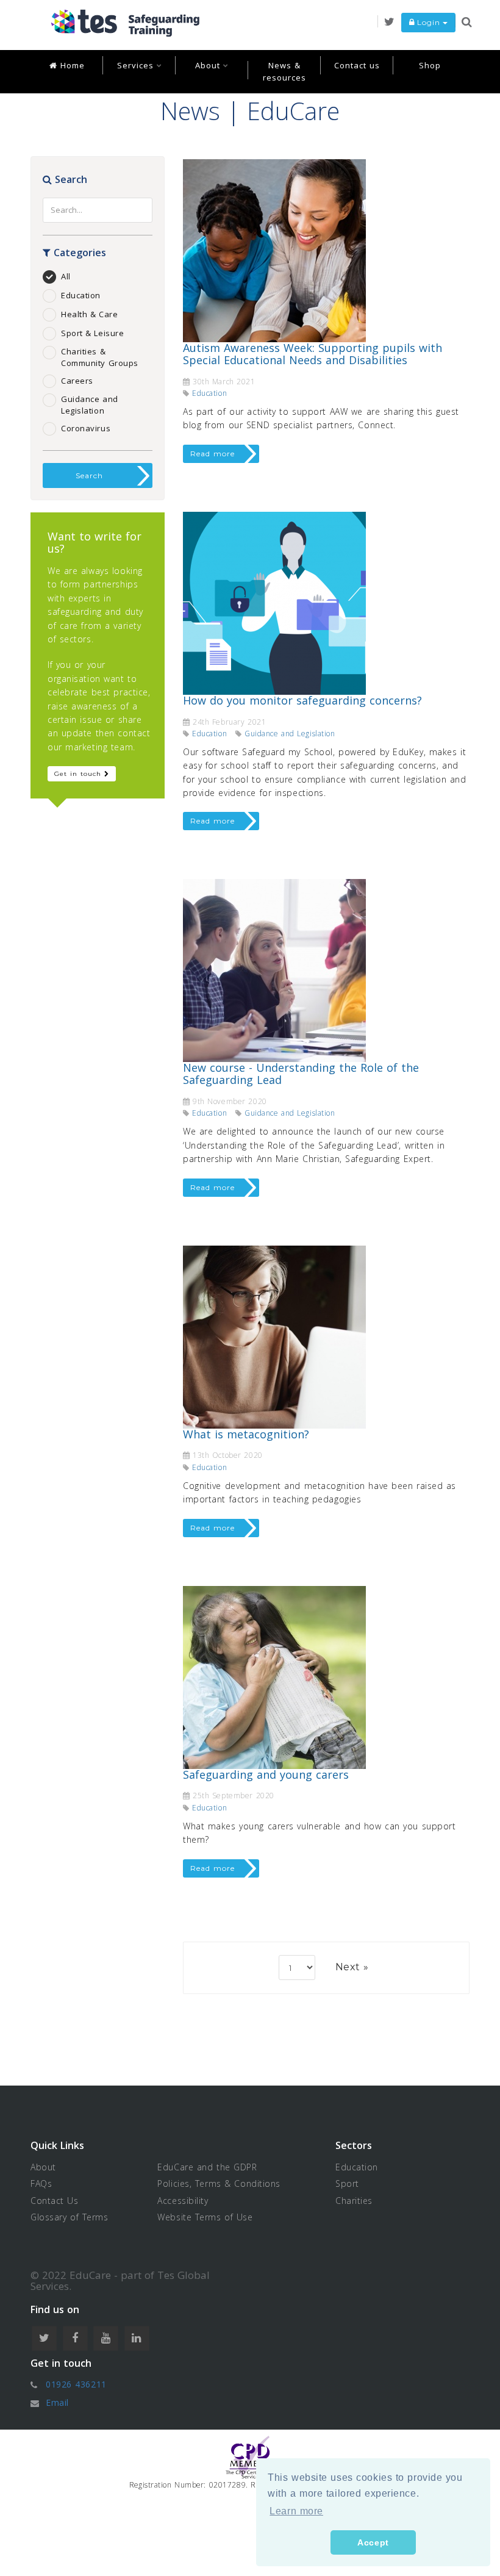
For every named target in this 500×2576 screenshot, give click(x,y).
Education (81, 295)
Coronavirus (86, 428)
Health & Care (89, 314)
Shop (430, 65)
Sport (347, 2183)
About (43, 2167)
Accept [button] (373, 2542)
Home (71, 65)
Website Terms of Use (205, 2217)
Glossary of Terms (70, 2217)
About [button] (209, 65)
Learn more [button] (296, 2511)
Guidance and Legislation (90, 405)
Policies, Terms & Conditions (219, 2183)
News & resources (284, 71)
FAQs (41, 2183)
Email (57, 2402)
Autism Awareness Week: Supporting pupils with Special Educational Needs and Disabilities (312, 354)
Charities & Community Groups (100, 357)
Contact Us (55, 2201)
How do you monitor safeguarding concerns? (302, 700)
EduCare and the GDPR (207, 2167)
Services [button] (137, 65)
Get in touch (79, 774)
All (66, 276)
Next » (352, 1967)
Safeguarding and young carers (266, 1774)
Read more (212, 454)
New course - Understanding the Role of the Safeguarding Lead (301, 1074)
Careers (77, 381)
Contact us (357, 65)
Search (89, 475)
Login (429, 22)
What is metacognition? (246, 1434)
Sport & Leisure (92, 333)
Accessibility (183, 2201)
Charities (354, 2201)
